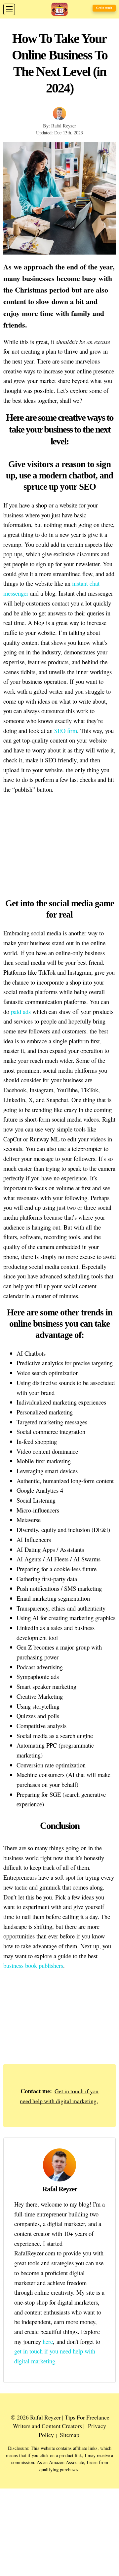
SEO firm (66, 731)
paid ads (21, 1011)
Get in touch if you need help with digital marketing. (59, 2096)
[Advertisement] (59, 2018)
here (48, 2341)
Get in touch (104, 8)
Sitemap (70, 2435)
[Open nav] (9, 9)
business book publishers (33, 1965)
